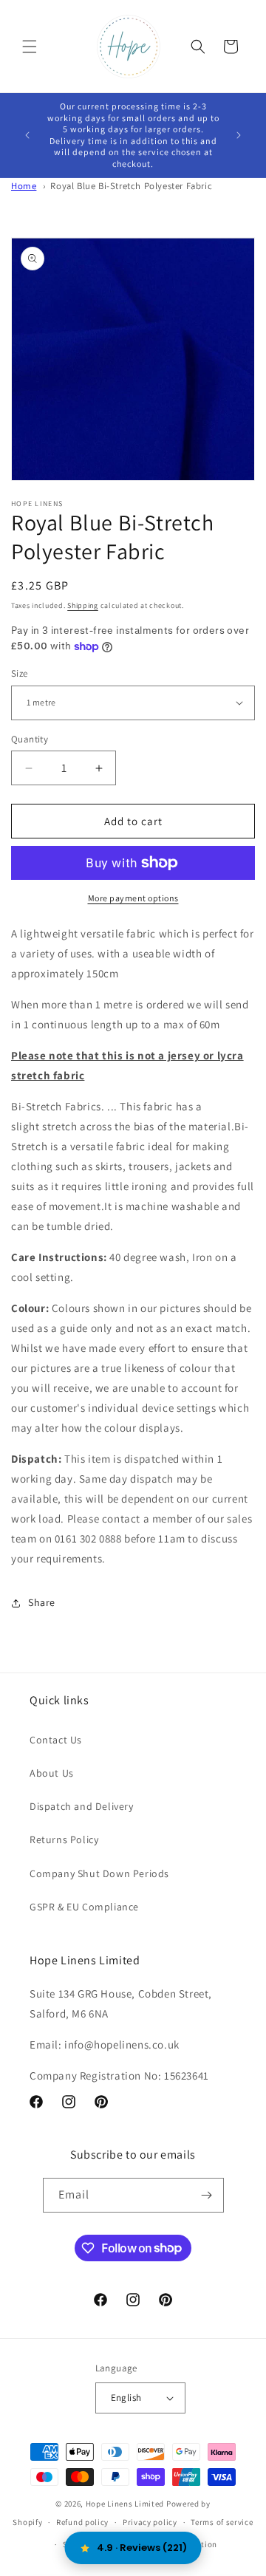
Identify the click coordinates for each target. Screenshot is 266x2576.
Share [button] (42, 1602)
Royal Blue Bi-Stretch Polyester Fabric (131, 186)
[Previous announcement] (27, 135)
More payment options (133, 898)
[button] (30, 47)
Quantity (30, 739)
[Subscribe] (207, 2195)
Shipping (83, 605)
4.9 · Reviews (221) (142, 2548)
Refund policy (82, 2522)
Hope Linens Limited (125, 2504)
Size (20, 673)
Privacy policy (150, 2522)
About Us (52, 1773)
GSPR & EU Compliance (84, 1907)
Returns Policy (64, 1839)
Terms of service (222, 2522)
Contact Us (56, 1740)
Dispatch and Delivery (82, 1806)
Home (24, 186)
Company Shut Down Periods (99, 1873)
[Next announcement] (239, 135)
